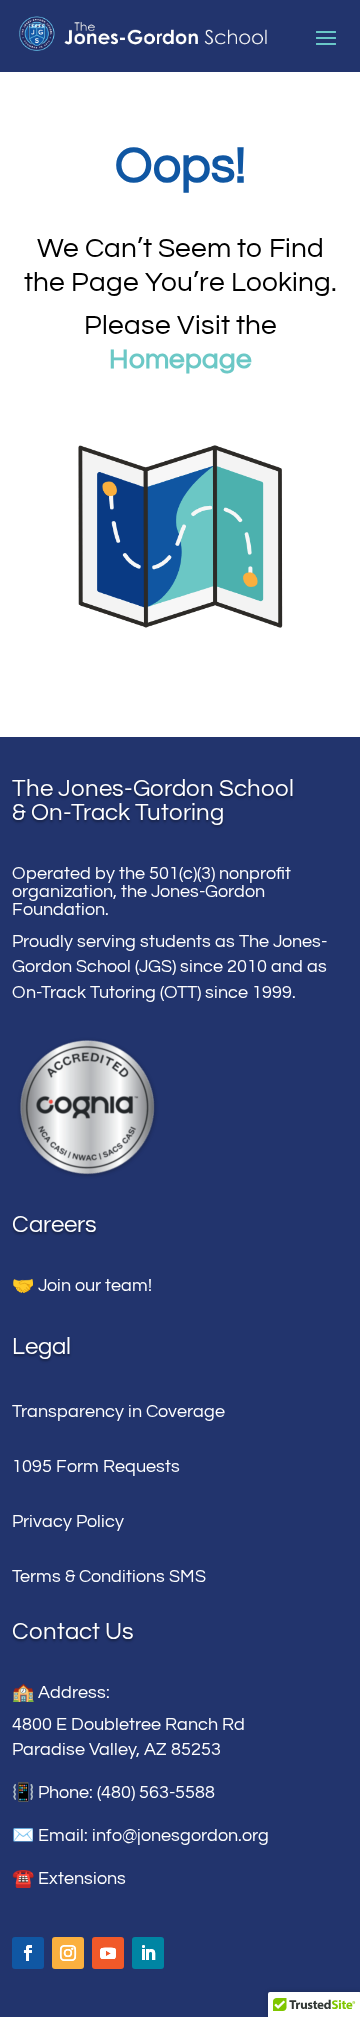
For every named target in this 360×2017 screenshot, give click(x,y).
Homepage (180, 359)
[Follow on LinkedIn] (148, 1953)
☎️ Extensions (69, 1878)
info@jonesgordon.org (180, 1835)
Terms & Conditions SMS (109, 1576)
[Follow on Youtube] (108, 1953)
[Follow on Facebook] (28, 1953)
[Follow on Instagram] (68, 1953)
